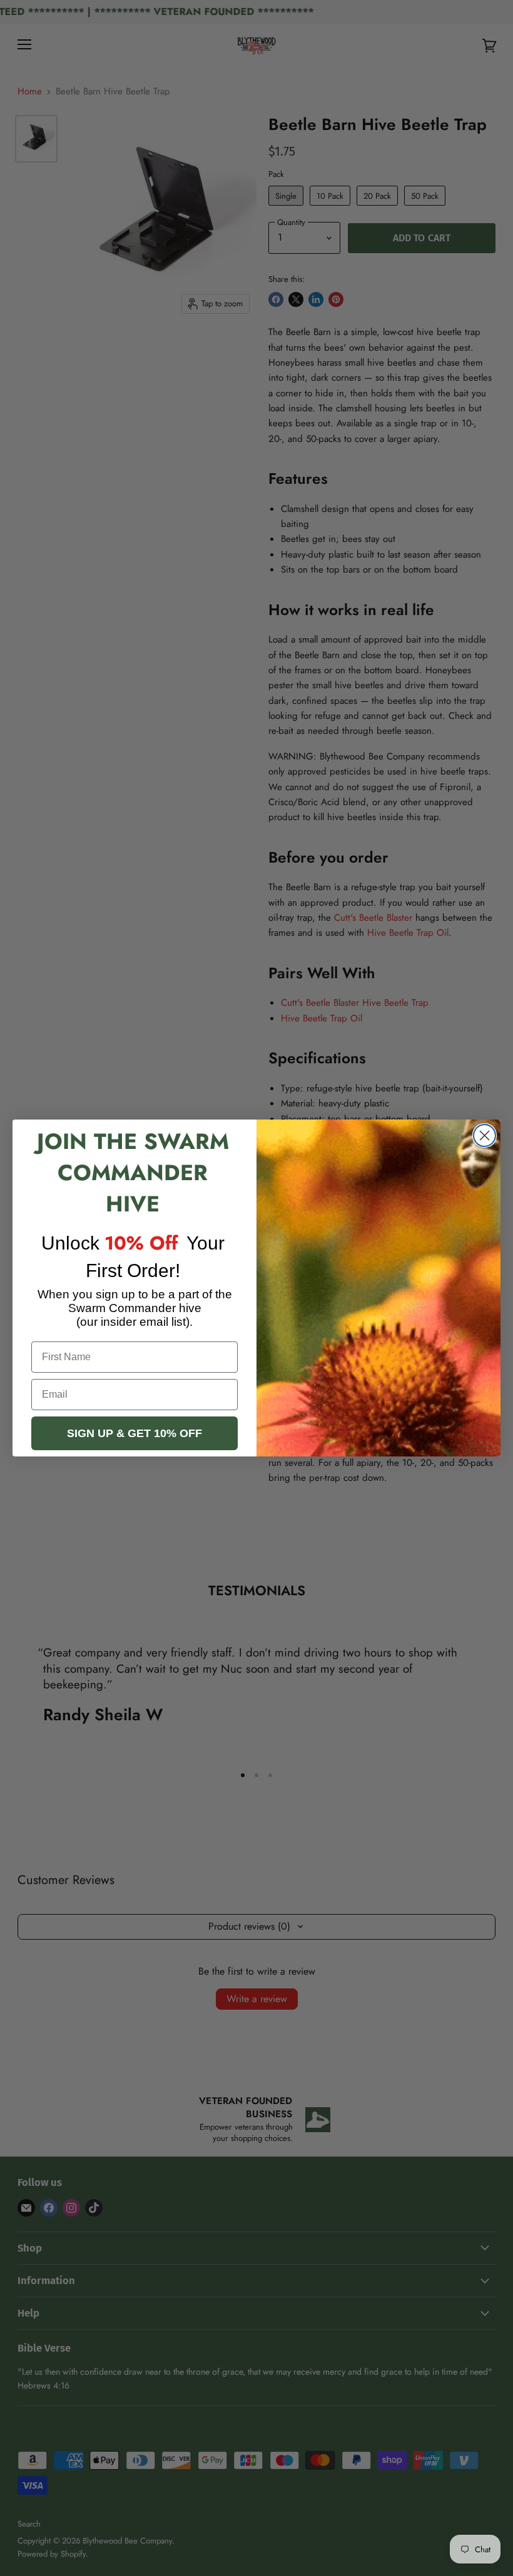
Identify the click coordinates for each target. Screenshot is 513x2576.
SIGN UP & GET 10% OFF (135, 1433)
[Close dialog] (485, 1135)
